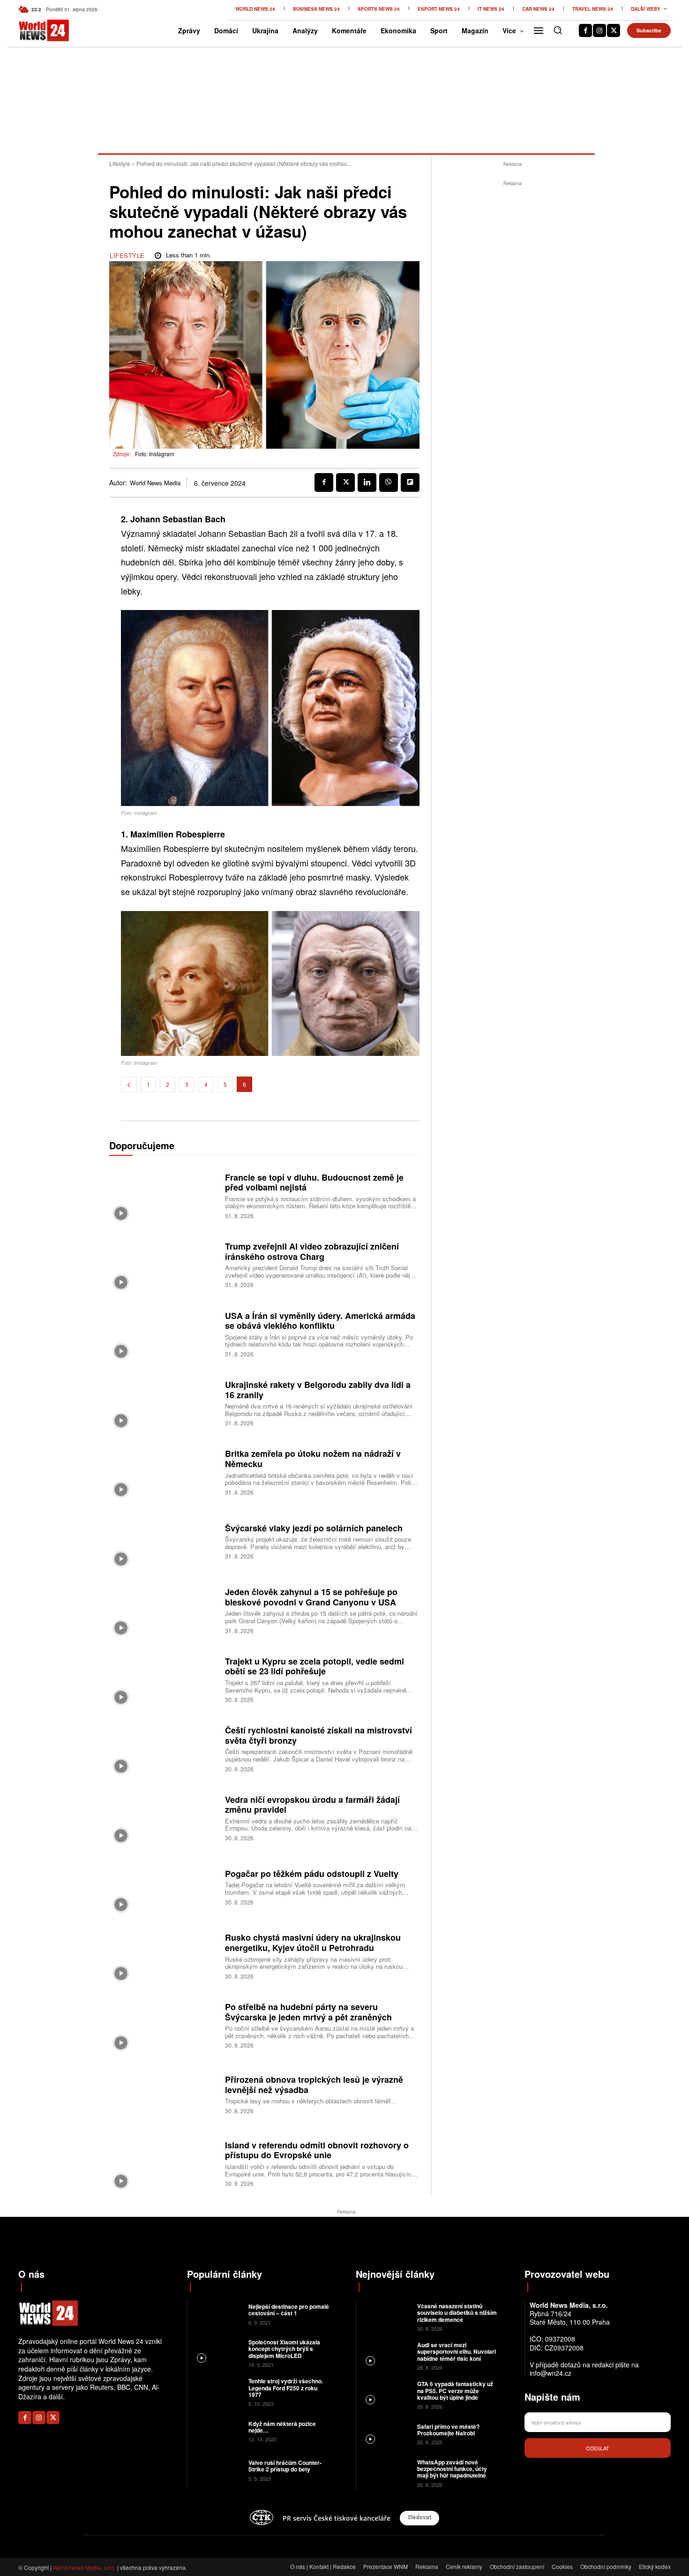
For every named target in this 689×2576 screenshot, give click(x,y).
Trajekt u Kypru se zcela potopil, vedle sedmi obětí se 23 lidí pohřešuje (315, 1666)
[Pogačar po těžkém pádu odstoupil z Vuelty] (164, 1887)
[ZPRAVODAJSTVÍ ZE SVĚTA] (34, 30)
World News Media (155, 483)
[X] (614, 30)
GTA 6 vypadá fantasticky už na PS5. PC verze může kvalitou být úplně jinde (455, 2391)
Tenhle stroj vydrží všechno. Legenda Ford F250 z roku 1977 (286, 2388)
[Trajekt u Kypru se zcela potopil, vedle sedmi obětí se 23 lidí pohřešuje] (164, 1679)
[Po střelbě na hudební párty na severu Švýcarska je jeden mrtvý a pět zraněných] (164, 2024)
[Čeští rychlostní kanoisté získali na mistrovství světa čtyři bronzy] (164, 1748)
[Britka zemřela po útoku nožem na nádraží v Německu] (164, 1472)
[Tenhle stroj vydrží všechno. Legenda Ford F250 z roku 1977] (217, 2391)
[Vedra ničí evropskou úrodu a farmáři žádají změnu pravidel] (164, 1817)
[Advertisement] (513, 329)
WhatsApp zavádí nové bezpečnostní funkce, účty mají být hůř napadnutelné (452, 2469)
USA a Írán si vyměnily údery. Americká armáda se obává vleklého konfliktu (320, 1321)
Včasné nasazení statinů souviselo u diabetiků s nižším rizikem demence (457, 2313)
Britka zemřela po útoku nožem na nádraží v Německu (313, 1459)
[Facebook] (585, 30)
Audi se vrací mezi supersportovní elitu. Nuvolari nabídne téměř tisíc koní (457, 2352)
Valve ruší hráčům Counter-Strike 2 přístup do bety (285, 2466)
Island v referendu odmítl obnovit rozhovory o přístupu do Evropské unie (317, 2150)
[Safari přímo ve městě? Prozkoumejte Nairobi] (386, 2433)
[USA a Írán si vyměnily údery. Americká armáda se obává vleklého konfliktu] (164, 1333)
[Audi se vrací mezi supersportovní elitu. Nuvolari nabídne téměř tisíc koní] (386, 2355)
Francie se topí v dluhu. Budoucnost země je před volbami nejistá (314, 1183)
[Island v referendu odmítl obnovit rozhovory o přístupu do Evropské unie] (164, 2163)
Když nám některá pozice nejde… (282, 2427)
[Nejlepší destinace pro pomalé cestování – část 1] (217, 2314)
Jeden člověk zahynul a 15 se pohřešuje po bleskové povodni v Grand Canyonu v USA (311, 1597)
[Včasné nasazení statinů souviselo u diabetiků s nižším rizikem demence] (386, 2316)
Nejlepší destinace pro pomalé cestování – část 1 (289, 2310)
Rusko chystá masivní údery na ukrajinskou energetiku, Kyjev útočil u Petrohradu (313, 1943)
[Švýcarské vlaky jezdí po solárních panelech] (164, 1540)
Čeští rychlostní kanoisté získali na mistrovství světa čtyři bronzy (318, 1735)
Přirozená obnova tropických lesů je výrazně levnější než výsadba (314, 2085)
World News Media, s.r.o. (84, 2567)
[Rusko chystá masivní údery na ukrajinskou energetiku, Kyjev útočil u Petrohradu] (164, 1955)
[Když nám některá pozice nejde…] (217, 2430)
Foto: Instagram (155, 454)
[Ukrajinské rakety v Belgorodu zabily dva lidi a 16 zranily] (164, 1402)
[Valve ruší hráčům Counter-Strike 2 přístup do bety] (217, 2470)
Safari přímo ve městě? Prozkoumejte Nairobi (448, 2430)
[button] (558, 30)
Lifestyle (120, 163)
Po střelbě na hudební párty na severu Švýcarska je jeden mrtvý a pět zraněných (308, 2012)
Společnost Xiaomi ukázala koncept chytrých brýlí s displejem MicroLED (284, 2349)
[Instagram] (599, 30)
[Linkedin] (367, 482)
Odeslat (598, 2448)
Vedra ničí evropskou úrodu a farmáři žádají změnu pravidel (312, 1805)
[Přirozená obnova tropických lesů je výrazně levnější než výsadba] (164, 2094)
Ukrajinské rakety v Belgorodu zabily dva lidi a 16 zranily (318, 1390)
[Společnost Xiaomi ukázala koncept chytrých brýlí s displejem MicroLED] (217, 2353)
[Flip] (410, 482)
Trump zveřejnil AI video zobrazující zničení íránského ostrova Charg (312, 1251)
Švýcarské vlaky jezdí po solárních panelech (314, 1528)
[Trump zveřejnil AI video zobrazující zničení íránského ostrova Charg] (164, 1264)
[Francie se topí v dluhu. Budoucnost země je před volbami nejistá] (164, 1195)
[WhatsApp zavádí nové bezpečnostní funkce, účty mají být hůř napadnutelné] (386, 2473)
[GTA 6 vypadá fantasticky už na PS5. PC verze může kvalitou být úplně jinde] (386, 2394)
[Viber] (389, 482)
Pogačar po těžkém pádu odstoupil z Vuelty (312, 1874)
